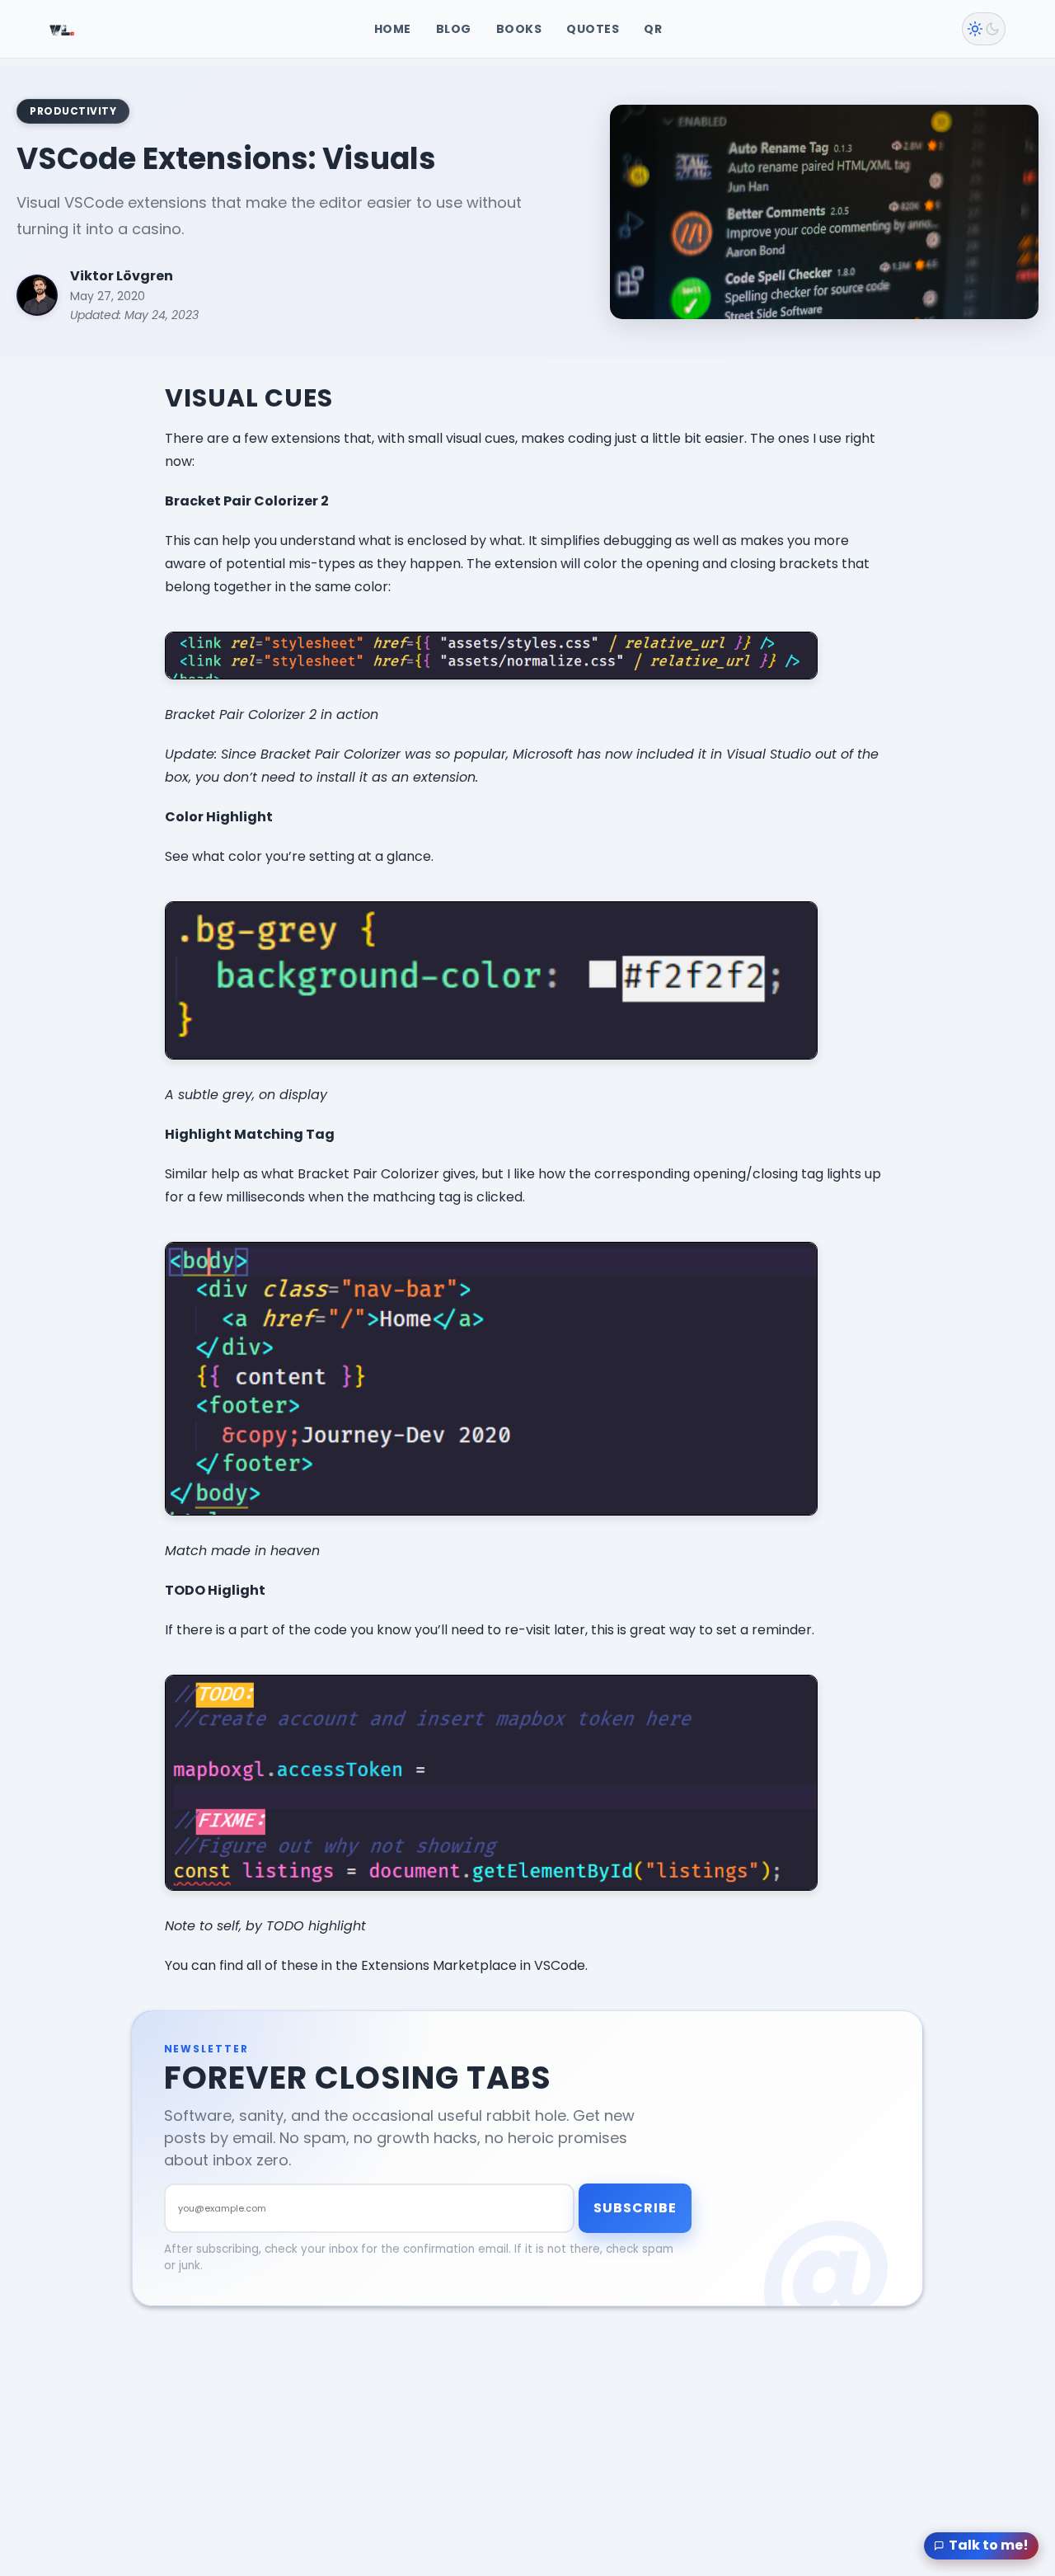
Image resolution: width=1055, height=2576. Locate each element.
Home (393, 29)
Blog (454, 29)
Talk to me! (989, 2545)
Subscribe (635, 2208)
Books (519, 29)
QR (653, 29)
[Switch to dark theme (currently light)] (984, 29)
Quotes (593, 29)
